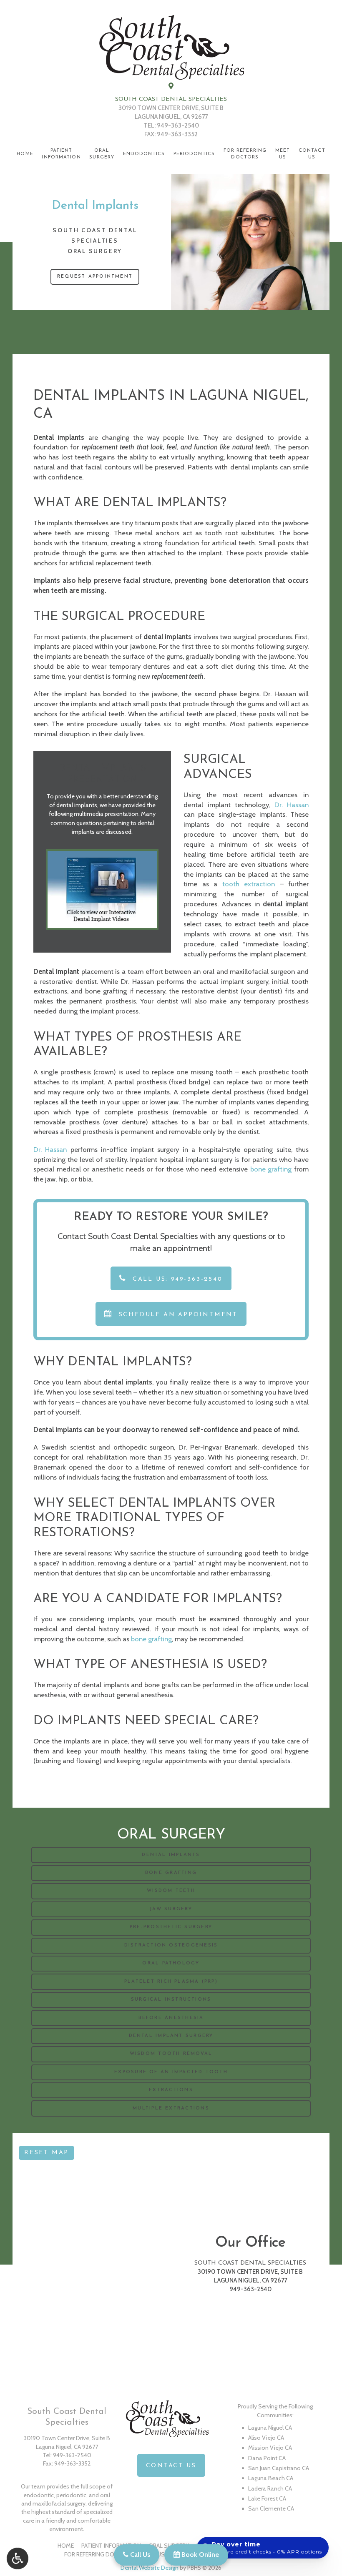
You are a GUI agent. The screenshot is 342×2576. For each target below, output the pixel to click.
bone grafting (271, 1169)
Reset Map (47, 2153)
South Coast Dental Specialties (171, 99)
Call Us (139, 2555)
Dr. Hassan (292, 805)
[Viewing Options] (18, 2558)
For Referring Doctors (99, 2554)
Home (25, 154)
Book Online (199, 2555)
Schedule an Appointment (177, 1315)
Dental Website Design (150, 2568)
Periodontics (194, 154)
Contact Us (171, 2466)
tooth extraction (249, 884)
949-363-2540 (178, 125)
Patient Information (111, 2546)
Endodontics (144, 154)
